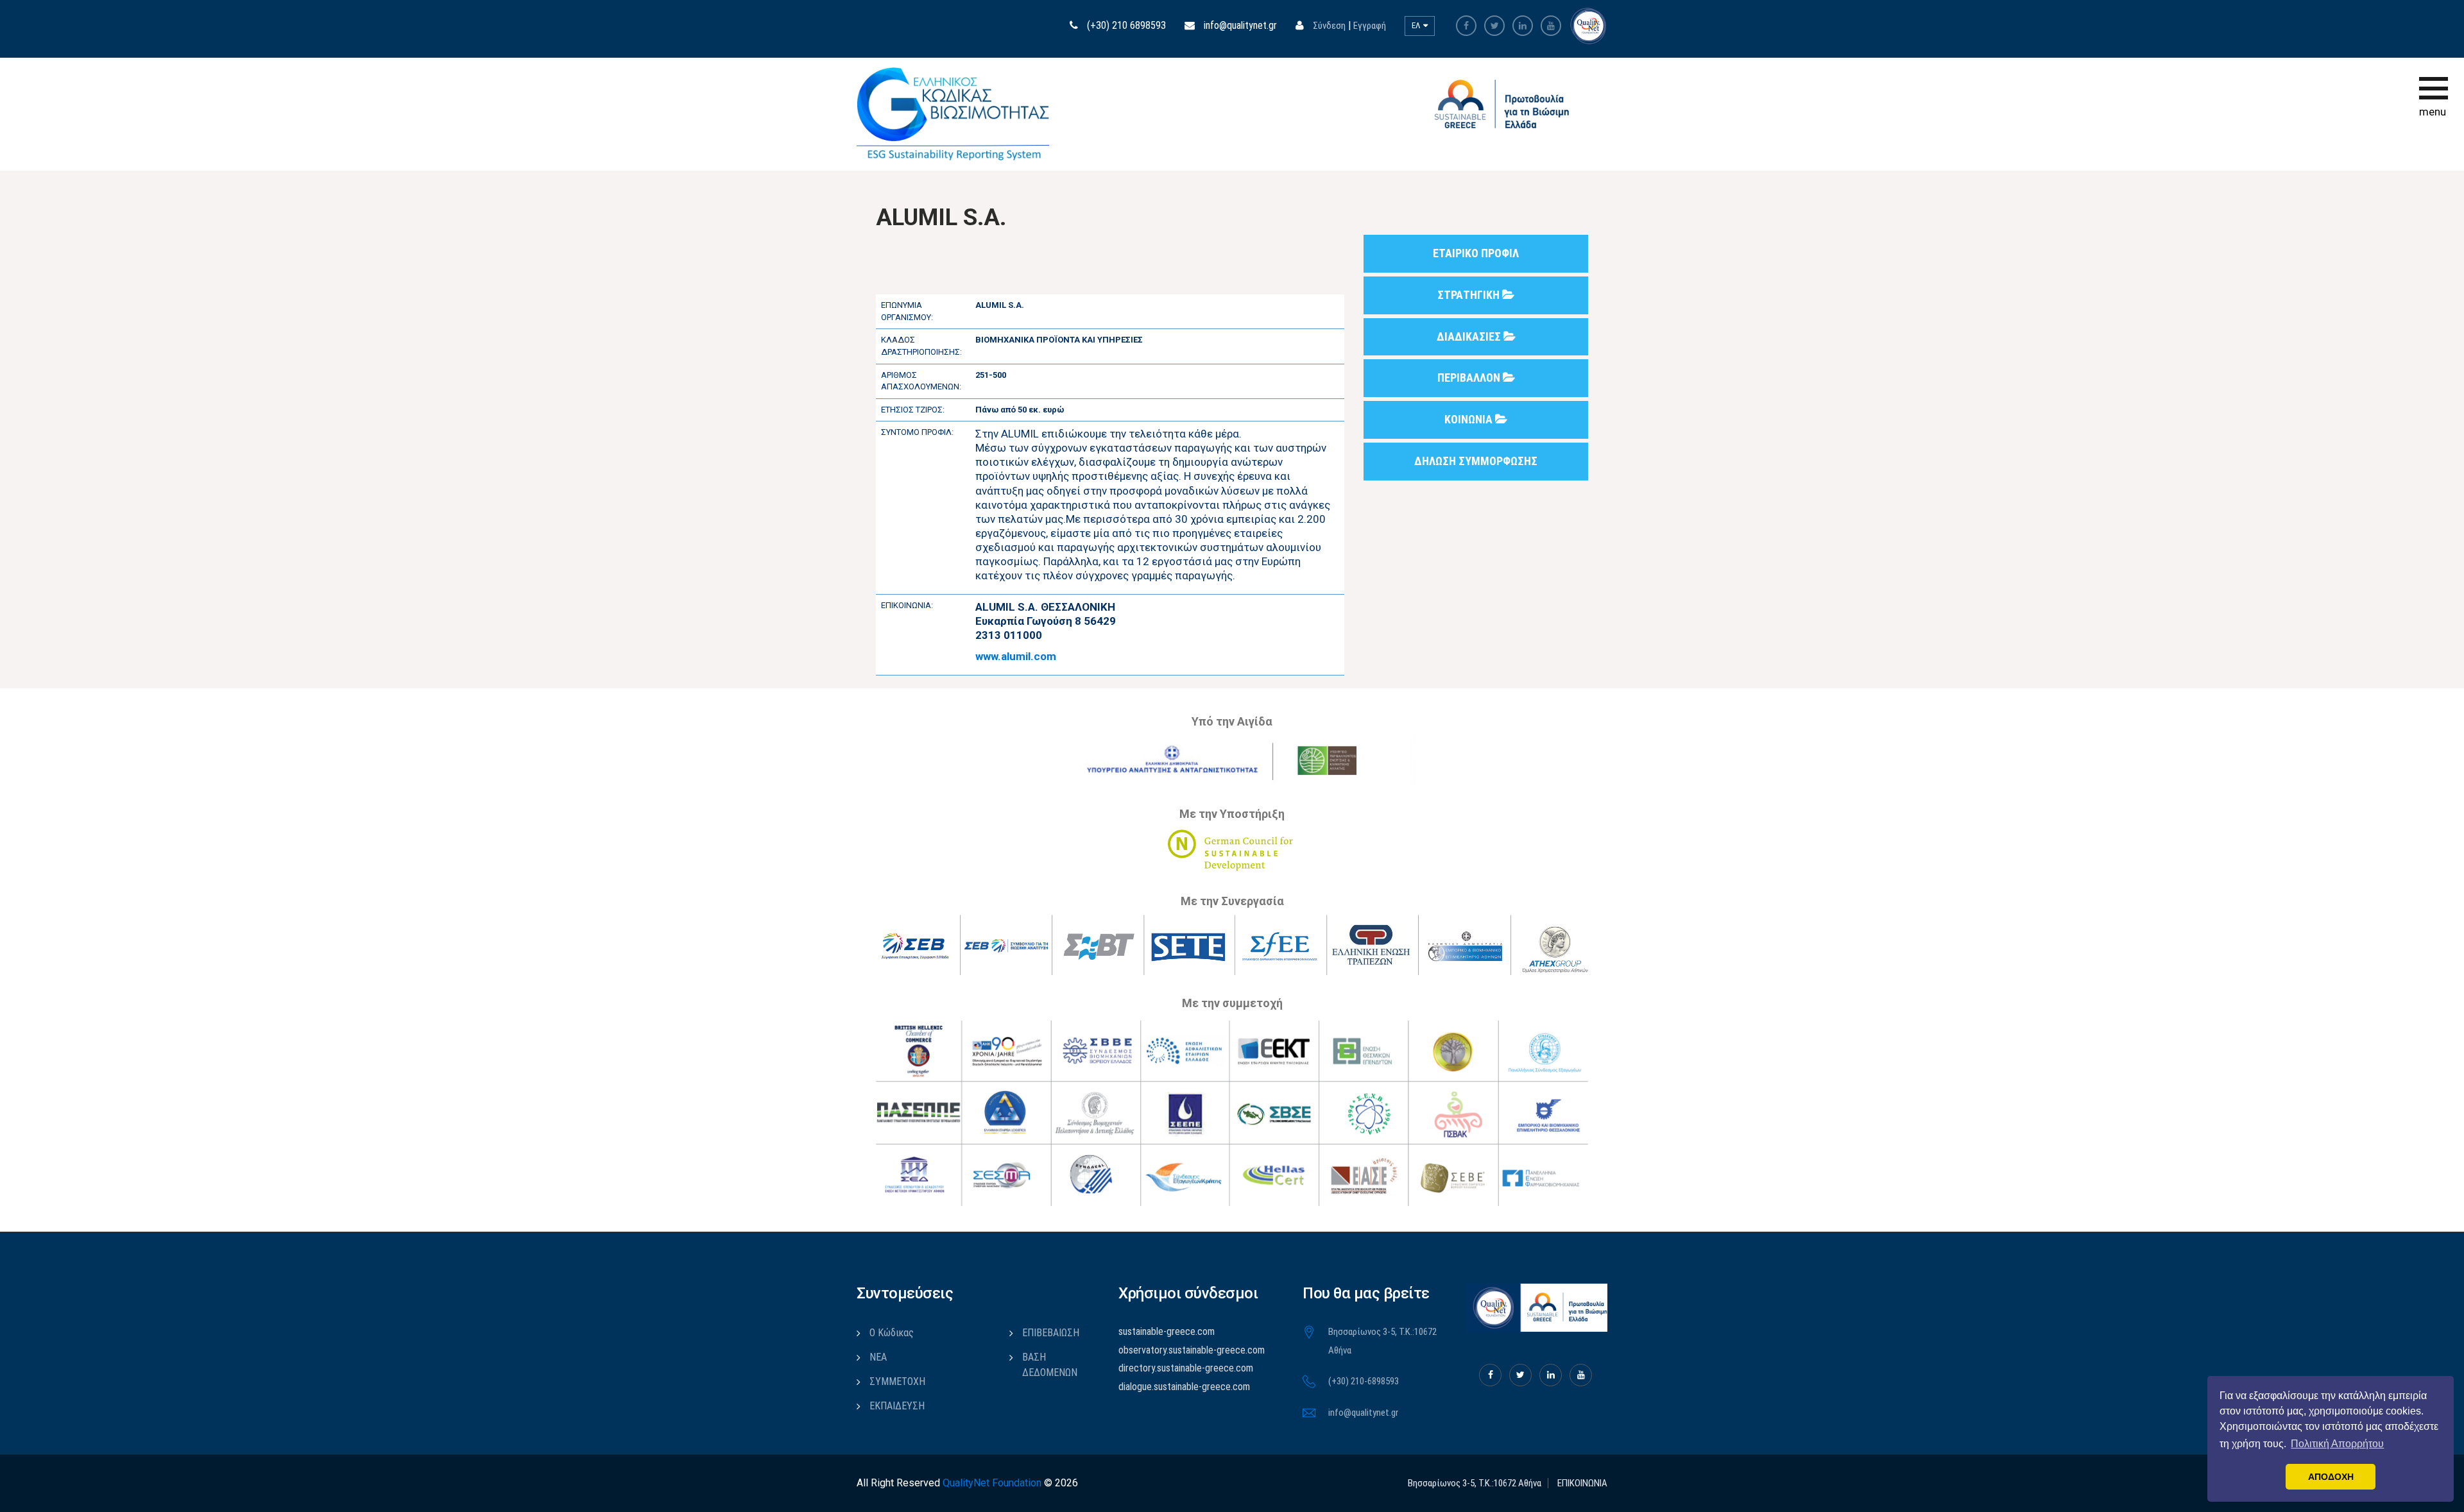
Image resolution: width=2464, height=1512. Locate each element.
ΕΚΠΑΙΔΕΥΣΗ (897, 1406)
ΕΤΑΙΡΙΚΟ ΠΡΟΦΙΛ (1476, 253)
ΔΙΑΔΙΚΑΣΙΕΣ (1470, 336)
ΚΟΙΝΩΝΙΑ (1470, 419)
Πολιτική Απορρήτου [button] (2337, 1444)
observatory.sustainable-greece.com (1192, 1350)
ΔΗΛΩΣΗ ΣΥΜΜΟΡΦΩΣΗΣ (1476, 461)
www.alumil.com (1016, 656)
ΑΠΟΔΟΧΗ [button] (2331, 1477)
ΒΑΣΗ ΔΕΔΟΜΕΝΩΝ (1050, 1365)
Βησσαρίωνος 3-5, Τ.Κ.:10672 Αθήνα (1475, 1483)
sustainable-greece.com (1167, 1331)
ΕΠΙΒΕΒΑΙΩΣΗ (1051, 1333)
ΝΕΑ (878, 1357)
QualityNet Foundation (992, 1483)
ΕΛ (1417, 25)
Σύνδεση (1329, 26)
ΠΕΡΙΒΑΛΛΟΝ (1470, 378)
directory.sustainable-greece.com (1186, 1368)
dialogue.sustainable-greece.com (1184, 1387)
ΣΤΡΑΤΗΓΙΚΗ (1470, 295)
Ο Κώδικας (892, 1333)
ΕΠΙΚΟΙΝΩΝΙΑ (1582, 1483)
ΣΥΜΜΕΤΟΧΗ (897, 1381)
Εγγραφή (1370, 26)
